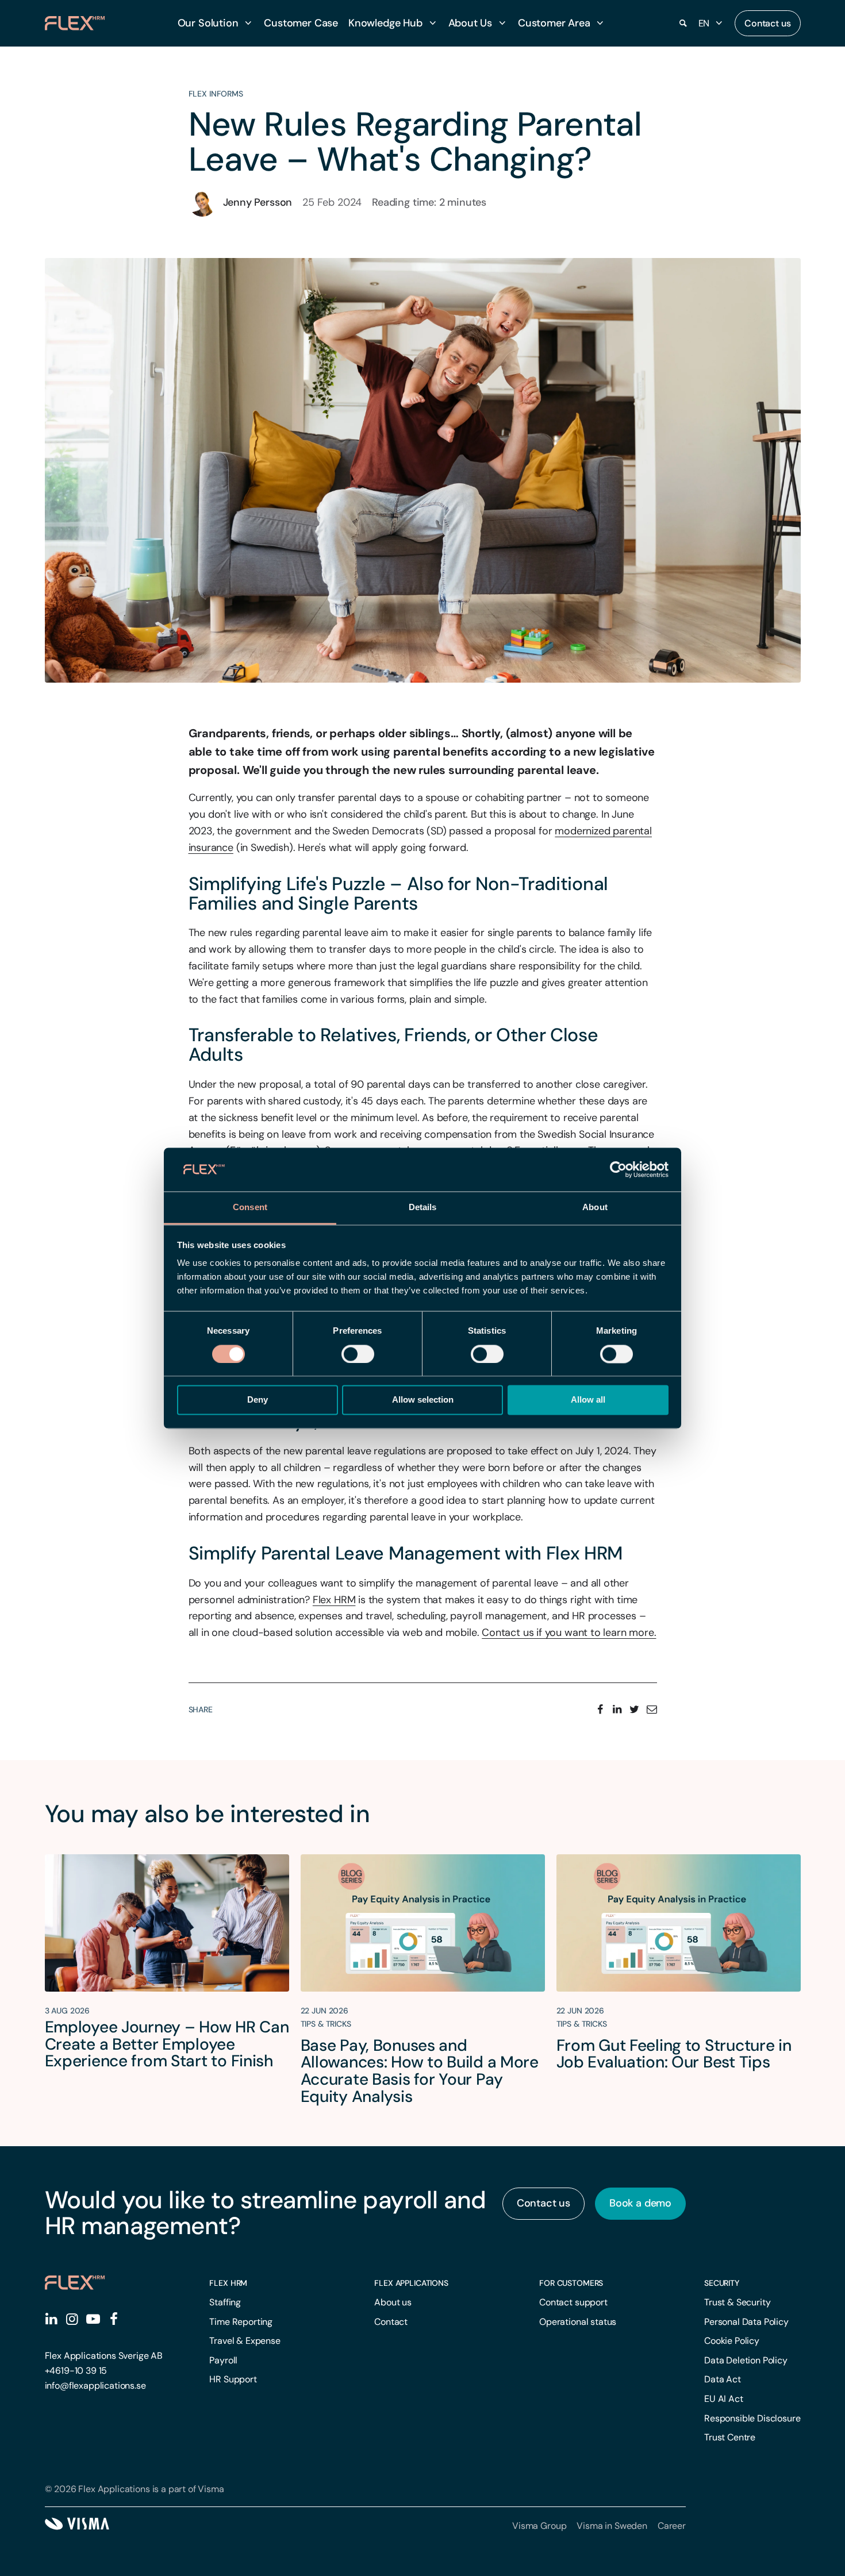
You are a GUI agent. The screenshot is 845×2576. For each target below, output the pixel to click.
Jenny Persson (258, 202)
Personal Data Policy (746, 2322)
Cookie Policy (732, 2341)
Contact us (767, 23)
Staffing (225, 2302)
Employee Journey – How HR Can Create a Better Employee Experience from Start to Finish (167, 2044)
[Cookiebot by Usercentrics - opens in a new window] (618, 1169)
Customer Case (301, 23)
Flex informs (216, 94)
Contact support (573, 2302)
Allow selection (423, 1400)
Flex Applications (411, 2283)
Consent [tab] (250, 1208)
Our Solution (208, 23)
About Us (470, 23)
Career (672, 2526)
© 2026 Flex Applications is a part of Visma (135, 2489)
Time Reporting (241, 2322)
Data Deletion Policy (746, 2360)
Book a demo (640, 2203)
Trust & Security (737, 2302)
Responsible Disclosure (752, 2418)
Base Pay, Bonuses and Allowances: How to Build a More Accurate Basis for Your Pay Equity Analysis (420, 2071)
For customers (571, 2283)
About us (393, 2302)
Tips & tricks (326, 2024)
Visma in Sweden (612, 2526)
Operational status (578, 2322)
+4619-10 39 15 (76, 2371)
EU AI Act (724, 2399)
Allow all (588, 1400)
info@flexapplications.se (95, 2386)
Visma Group (539, 2526)
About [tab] (595, 1208)
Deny (258, 1400)
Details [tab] (423, 1208)
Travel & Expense (245, 2341)
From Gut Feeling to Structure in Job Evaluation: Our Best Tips (674, 2054)
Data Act (723, 2379)
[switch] (358, 1354)
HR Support (233, 2379)
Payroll (223, 2360)
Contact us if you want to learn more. (569, 1632)
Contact (391, 2322)
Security (722, 2283)
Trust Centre (730, 2437)
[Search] (683, 24)
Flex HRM (228, 2283)
